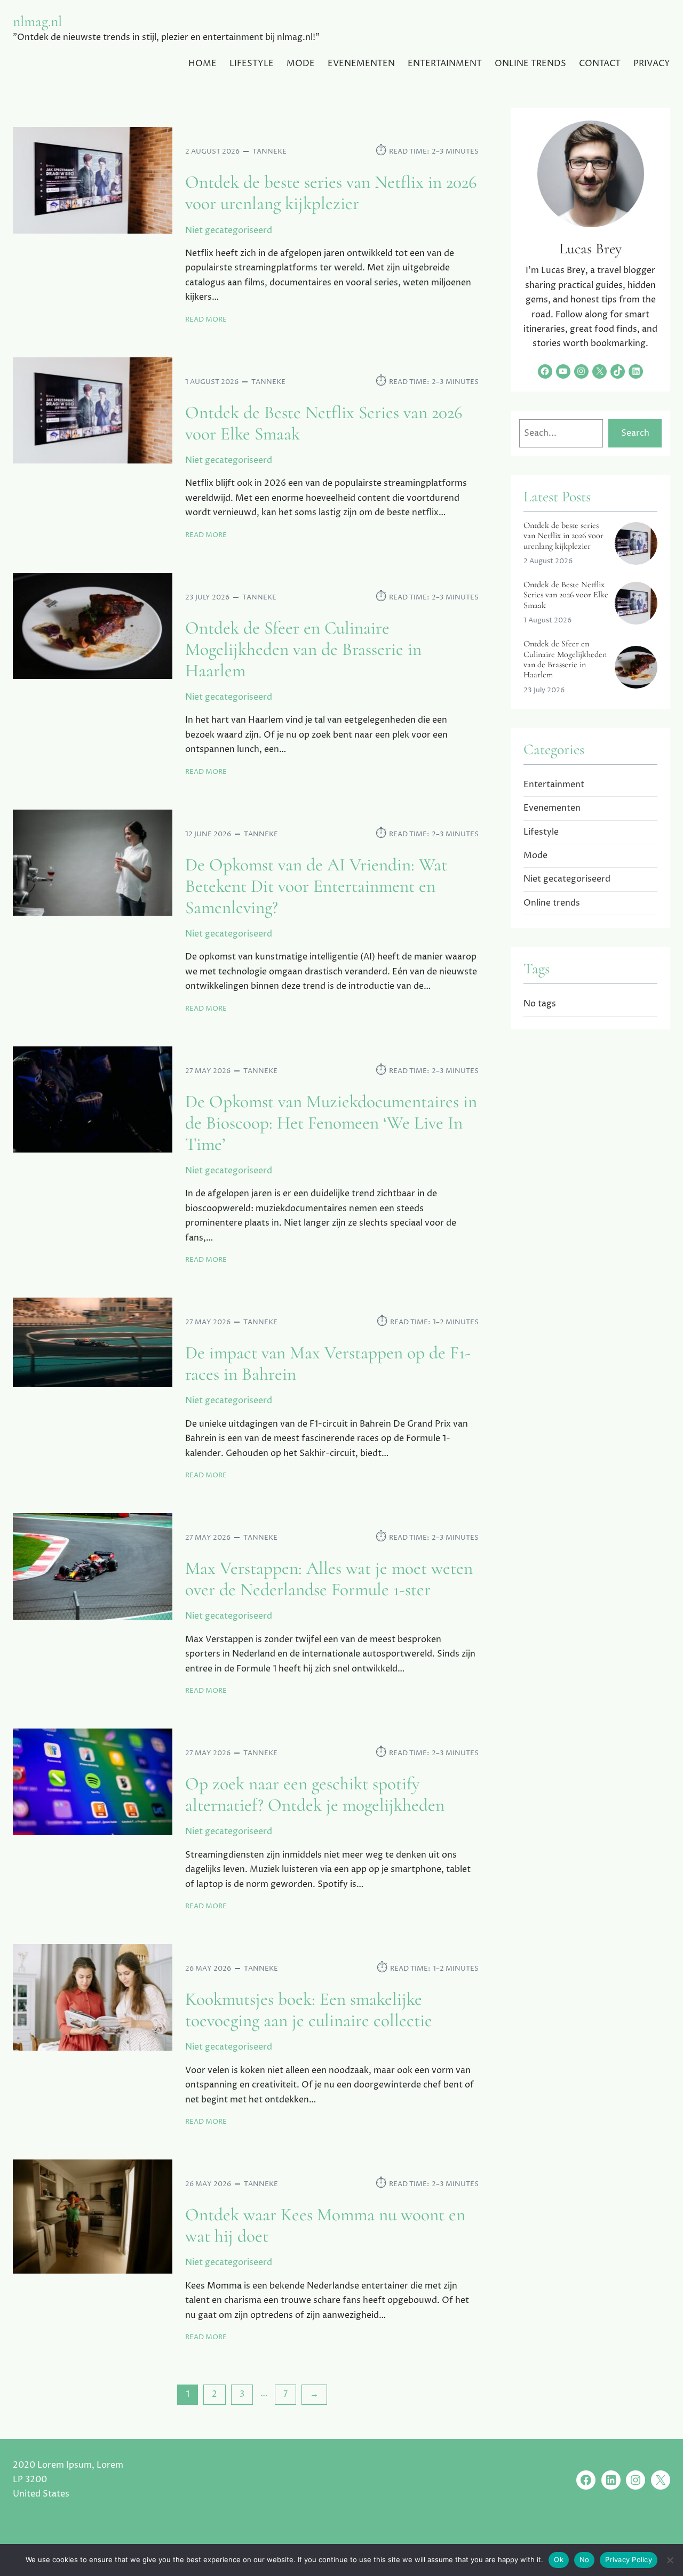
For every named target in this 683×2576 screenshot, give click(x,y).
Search (635, 433)
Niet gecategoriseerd (229, 230)
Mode (535, 855)
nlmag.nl (37, 21)
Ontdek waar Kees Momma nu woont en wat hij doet (325, 2226)
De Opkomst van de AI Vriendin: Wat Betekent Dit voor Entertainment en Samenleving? (316, 886)
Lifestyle (541, 832)
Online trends (552, 903)
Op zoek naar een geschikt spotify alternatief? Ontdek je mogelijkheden (315, 1795)
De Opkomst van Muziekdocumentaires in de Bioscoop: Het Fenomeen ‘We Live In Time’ (331, 1123)
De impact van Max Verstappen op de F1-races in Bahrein (328, 1364)
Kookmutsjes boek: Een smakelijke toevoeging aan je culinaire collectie (309, 2010)
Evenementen (552, 808)
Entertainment (554, 785)
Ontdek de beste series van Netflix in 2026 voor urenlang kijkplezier (331, 193)
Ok (559, 2559)
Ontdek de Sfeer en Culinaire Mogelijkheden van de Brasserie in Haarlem (303, 650)
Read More (206, 320)
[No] (670, 2560)
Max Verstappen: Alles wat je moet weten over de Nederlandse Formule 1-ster (329, 1579)
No (585, 2559)
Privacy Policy (629, 2559)
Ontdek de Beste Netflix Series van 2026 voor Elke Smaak (324, 423)
